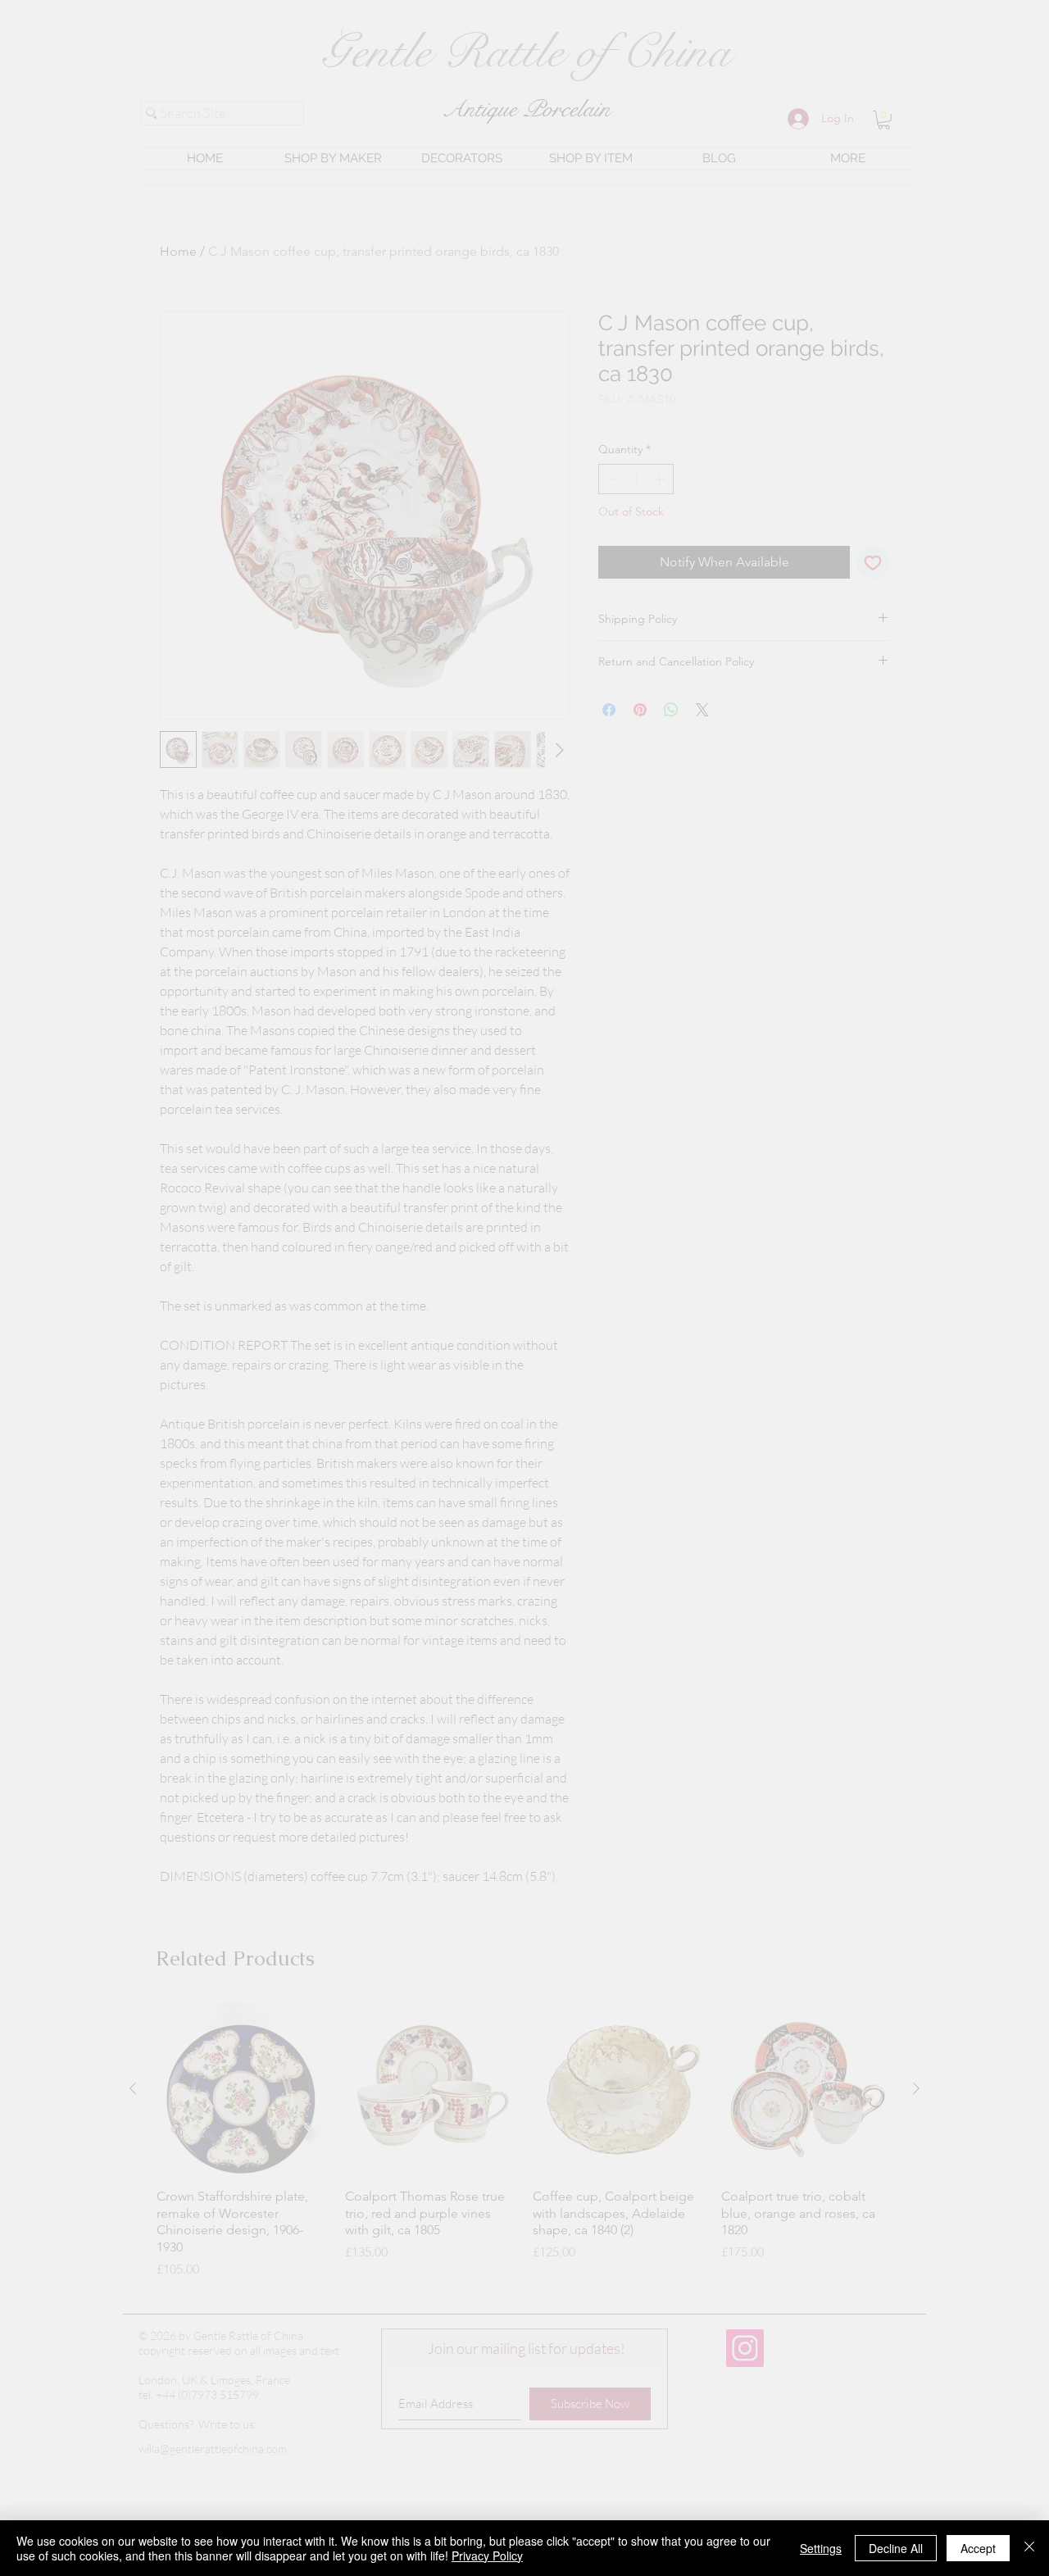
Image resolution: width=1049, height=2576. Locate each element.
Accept (978, 2548)
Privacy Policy (487, 2556)
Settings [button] (821, 2548)
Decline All (896, 2548)
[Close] (1029, 2548)
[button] (1022, 2326)
